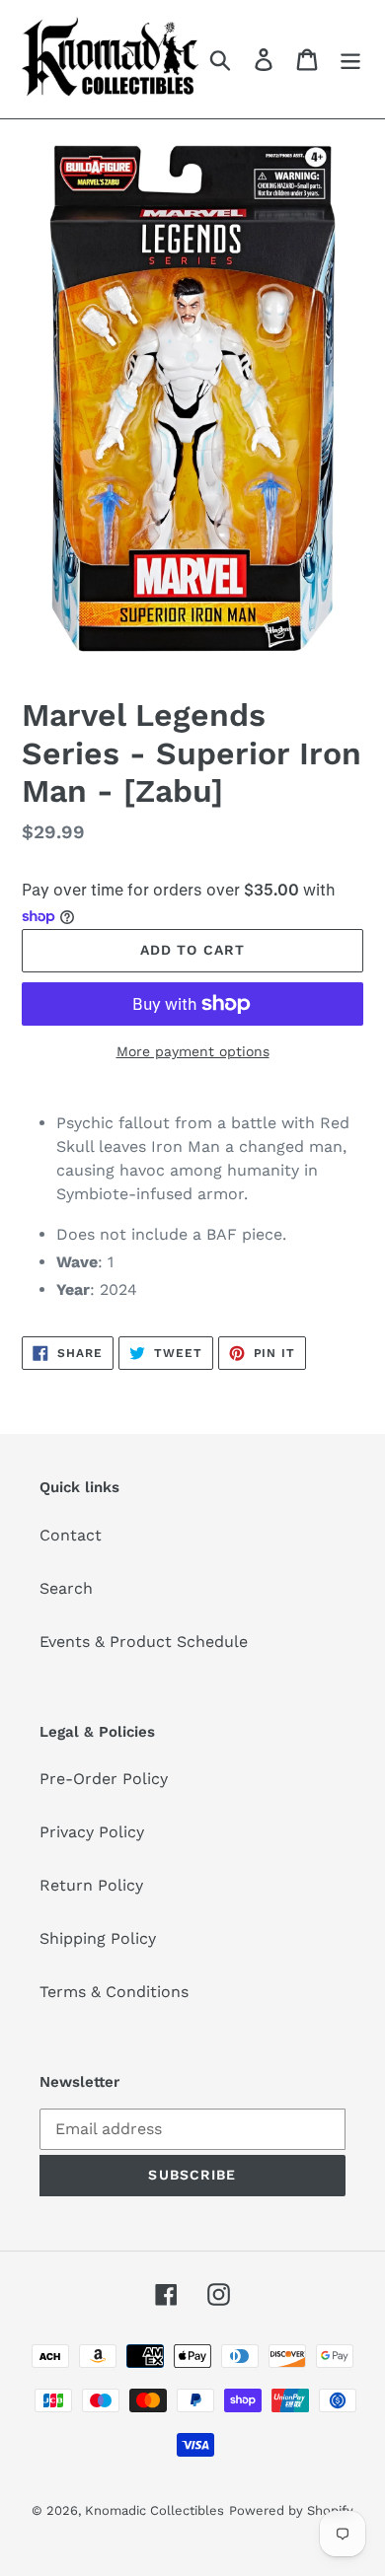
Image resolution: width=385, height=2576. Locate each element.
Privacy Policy (92, 1832)
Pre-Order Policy (104, 1779)
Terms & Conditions (114, 1992)
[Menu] (350, 60)
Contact (71, 1535)
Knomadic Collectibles (154, 2510)
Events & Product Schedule (144, 1642)
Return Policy (91, 1885)
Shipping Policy (98, 1938)
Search (66, 1588)
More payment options (193, 1051)
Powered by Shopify (291, 2510)
